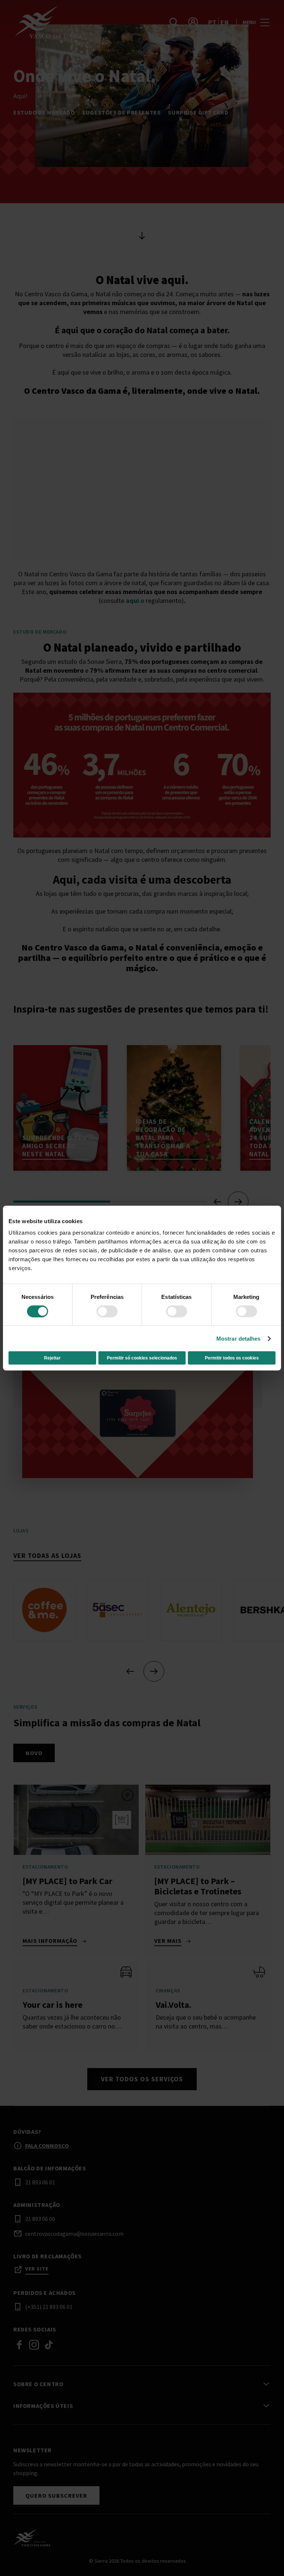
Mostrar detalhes (239, 1338)
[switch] (107, 1311)
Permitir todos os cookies (232, 1358)
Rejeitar (52, 1358)
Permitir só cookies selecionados (142, 1358)
